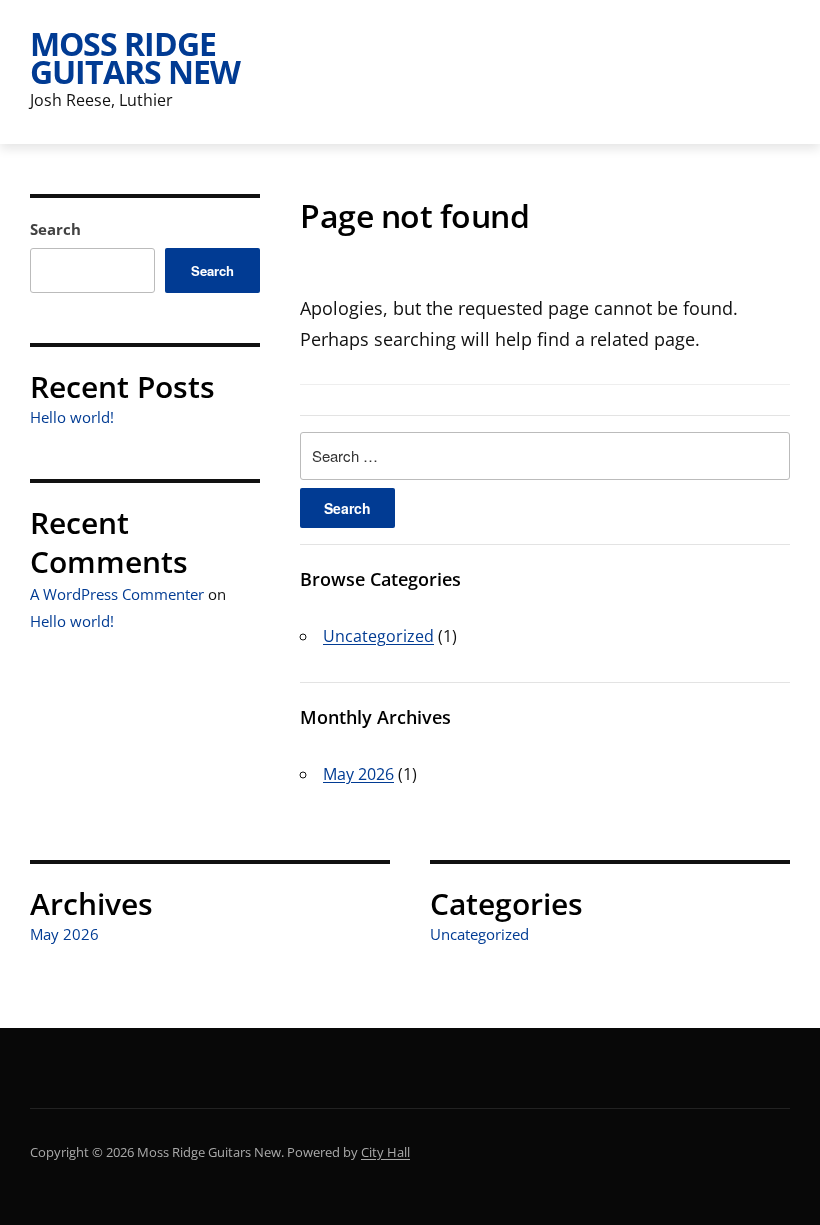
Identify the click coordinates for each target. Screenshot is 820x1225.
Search (55, 229)
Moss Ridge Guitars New (135, 57)
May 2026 (358, 774)
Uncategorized (378, 636)
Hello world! (72, 417)
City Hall (385, 1152)
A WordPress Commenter (117, 594)
